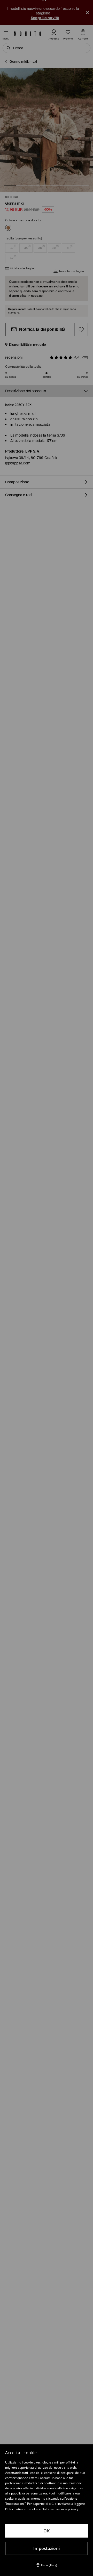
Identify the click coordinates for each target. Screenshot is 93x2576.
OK (47, 2531)
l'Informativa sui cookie (22, 2509)
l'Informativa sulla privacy (60, 2509)
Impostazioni (47, 2548)
